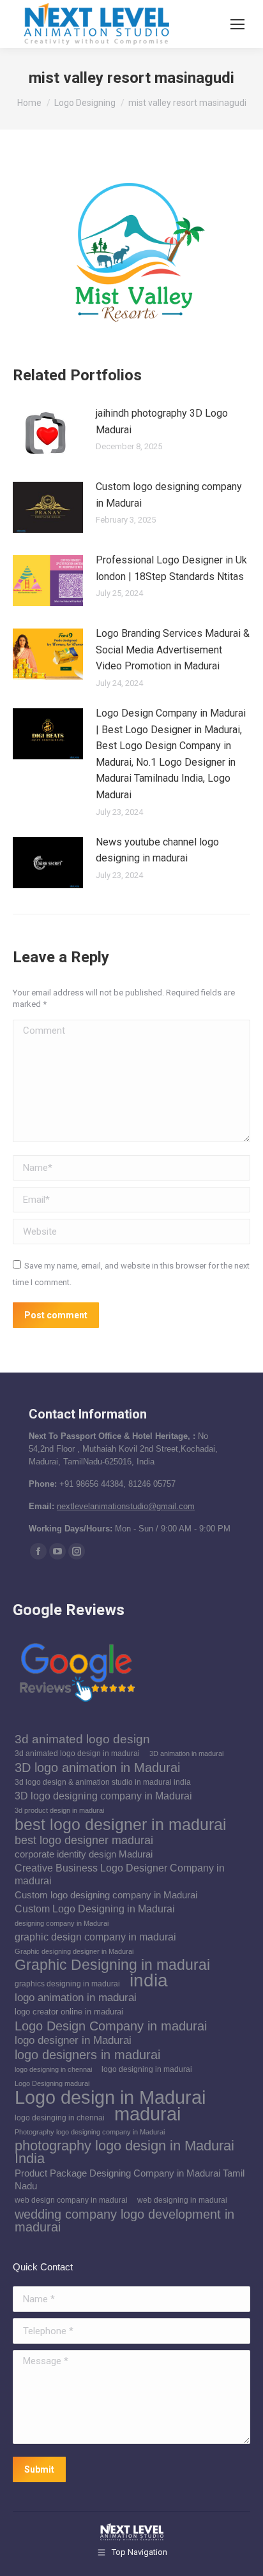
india (149, 1980)
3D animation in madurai (186, 1753)
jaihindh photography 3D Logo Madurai (162, 421)
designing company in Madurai (62, 1923)
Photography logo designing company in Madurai (90, 2132)
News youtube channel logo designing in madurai (157, 850)
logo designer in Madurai (73, 2040)
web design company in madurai (71, 2200)
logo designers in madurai (87, 2055)
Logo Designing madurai (52, 2083)
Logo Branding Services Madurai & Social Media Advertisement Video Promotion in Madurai (173, 650)
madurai (147, 2114)
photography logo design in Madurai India (124, 2152)
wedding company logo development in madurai (124, 2221)
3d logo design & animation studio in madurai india (103, 1782)
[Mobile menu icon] (237, 24)
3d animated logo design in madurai (77, 1753)
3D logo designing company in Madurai (103, 1796)
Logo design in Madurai (110, 2097)
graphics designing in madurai (67, 1984)
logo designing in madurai (147, 2069)
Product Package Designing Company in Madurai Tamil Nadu (130, 2180)
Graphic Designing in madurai (112, 1965)
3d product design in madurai (59, 1810)
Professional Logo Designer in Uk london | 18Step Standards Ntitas (171, 568)
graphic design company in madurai (95, 1937)
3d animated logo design (82, 1739)
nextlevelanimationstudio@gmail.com (126, 1506)
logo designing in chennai (53, 2069)
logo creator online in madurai (69, 2012)
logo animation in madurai (76, 1998)
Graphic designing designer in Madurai (74, 1951)
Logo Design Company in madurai (111, 2026)
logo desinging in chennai (60, 2118)
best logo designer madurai (84, 1840)
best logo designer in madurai (121, 1824)
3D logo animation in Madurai (97, 1768)
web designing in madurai (182, 2200)
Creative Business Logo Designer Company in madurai (120, 1874)
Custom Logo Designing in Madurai (95, 1909)
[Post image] (48, 434)
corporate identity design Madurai (84, 1854)
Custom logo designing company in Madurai (169, 495)
